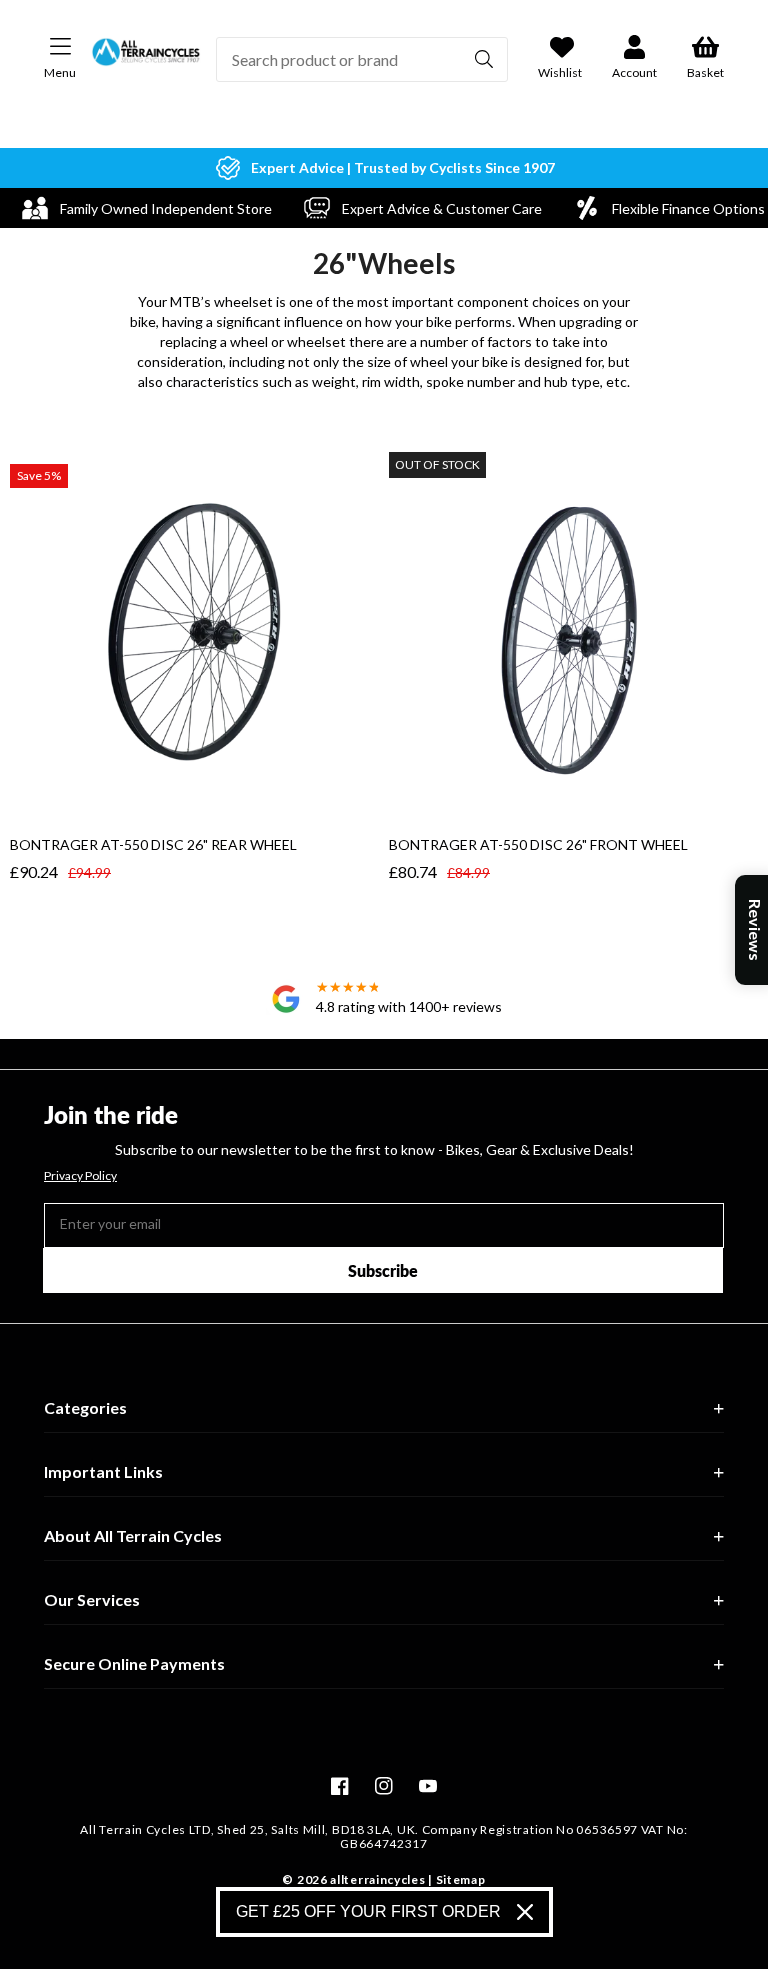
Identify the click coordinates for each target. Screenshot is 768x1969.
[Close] (525, 1912)
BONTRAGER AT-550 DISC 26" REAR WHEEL (153, 844)
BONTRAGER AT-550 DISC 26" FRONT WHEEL (538, 844)
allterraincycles (377, 1879)
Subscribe (383, 1270)
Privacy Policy (80, 1176)
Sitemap (461, 1879)
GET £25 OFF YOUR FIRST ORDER (368, 1911)
